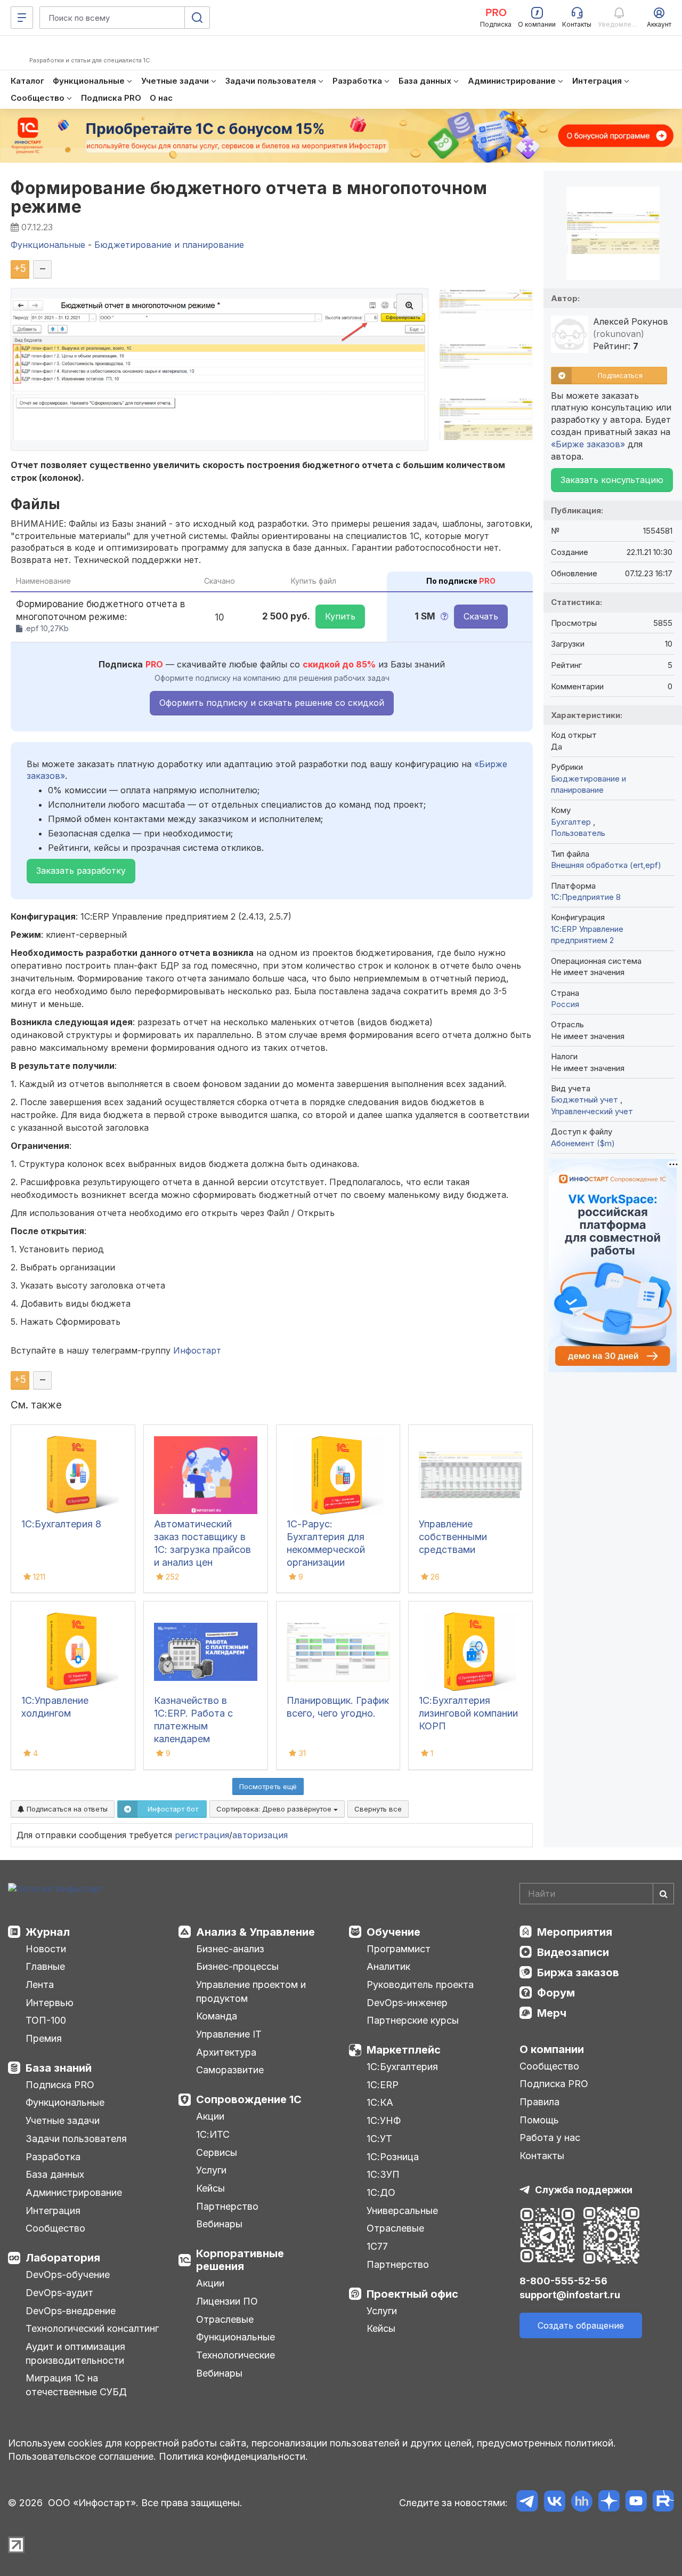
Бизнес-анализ (230, 1949)
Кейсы (210, 2188)
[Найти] (663, 1894)
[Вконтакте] (554, 2503)
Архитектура (226, 2052)
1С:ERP (383, 2085)
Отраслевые (225, 2319)
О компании (552, 2049)
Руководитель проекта (420, 1985)
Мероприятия (575, 1932)
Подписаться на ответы (66, 1809)
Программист (399, 1949)
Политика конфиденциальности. (233, 2456)
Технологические (236, 2355)
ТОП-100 (46, 2020)
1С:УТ (379, 2139)
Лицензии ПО (227, 2301)
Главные (45, 1966)
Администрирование (74, 2192)
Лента (40, 1985)
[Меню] (22, 18)
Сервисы (217, 2152)
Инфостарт (197, 1350)
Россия (565, 1004)
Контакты (542, 2156)
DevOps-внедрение (71, 2311)
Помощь (539, 2120)
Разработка (53, 2157)
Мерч (552, 2013)
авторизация (260, 1835)
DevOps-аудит (59, 2293)
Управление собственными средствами (453, 1537)
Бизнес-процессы (237, 1966)
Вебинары (219, 2224)
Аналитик (388, 1966)
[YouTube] (636, 2503)
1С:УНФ (384, 2120)
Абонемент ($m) (583, 1143)
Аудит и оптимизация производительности (75, 2353)
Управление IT (229, 2034)
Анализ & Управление (255, 1932)
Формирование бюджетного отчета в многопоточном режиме (249, 197)
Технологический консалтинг (92, 2328)
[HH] (582, 2503)
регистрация (202, 1835)
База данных (55, 2174)
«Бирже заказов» (588, 444)
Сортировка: (275, 1809)
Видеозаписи (573, 1952)
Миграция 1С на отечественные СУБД (76, 2385)
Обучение (393, 1932)
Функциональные (65, 2102)
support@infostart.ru (570, 2295)
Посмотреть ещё (268, 1786)
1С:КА (380, 2102)
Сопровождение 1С (249, 2099)
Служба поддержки (584, 2190)
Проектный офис (412, 2294)
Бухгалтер (572, 822)
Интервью (50, 2003)
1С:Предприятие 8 (586, 897)
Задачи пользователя (76, 2139)
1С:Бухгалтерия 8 (61, 1524)
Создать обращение (581, 2325)
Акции (210, 2116)
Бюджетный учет (586, 1100)
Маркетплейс (404, 2050)
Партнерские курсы (413, 2020)
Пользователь (578, 833)
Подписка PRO (60, 2085)
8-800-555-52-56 (563, 2281)
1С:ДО (381, 2192)
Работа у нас (550, 2138)
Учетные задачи (63, 2120)
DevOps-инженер (407, 2003)
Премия (44, 2038)
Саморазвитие (230, 2070)
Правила (539, 2102)
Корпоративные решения (240, 2260)
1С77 (377, 2246)
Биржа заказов (578, 1973)
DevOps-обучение (68, 2275)
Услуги (211, 2170)
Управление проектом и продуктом (251, 1991)
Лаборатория (63, 2258)
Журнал (48, 1932)
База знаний (59, 2068)
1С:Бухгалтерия (402, 2067)
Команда (217, 2016)
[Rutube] (663, 2503)
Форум (556, 1993)
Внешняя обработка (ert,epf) (606, 865)
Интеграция (53, 2211)
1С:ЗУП (383, 2174)
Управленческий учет (592, 1111)
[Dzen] (609, 2503)
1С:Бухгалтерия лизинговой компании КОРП (468, 1713)
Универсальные (402, 2211)
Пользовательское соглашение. (82, 2456)
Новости (46, 1949)
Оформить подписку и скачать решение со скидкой (272, 703)
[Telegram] (527, 2503)
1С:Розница (393, 2157)
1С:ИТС (213, 2134)
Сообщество (55, 2228)
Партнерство (227, 2206)
